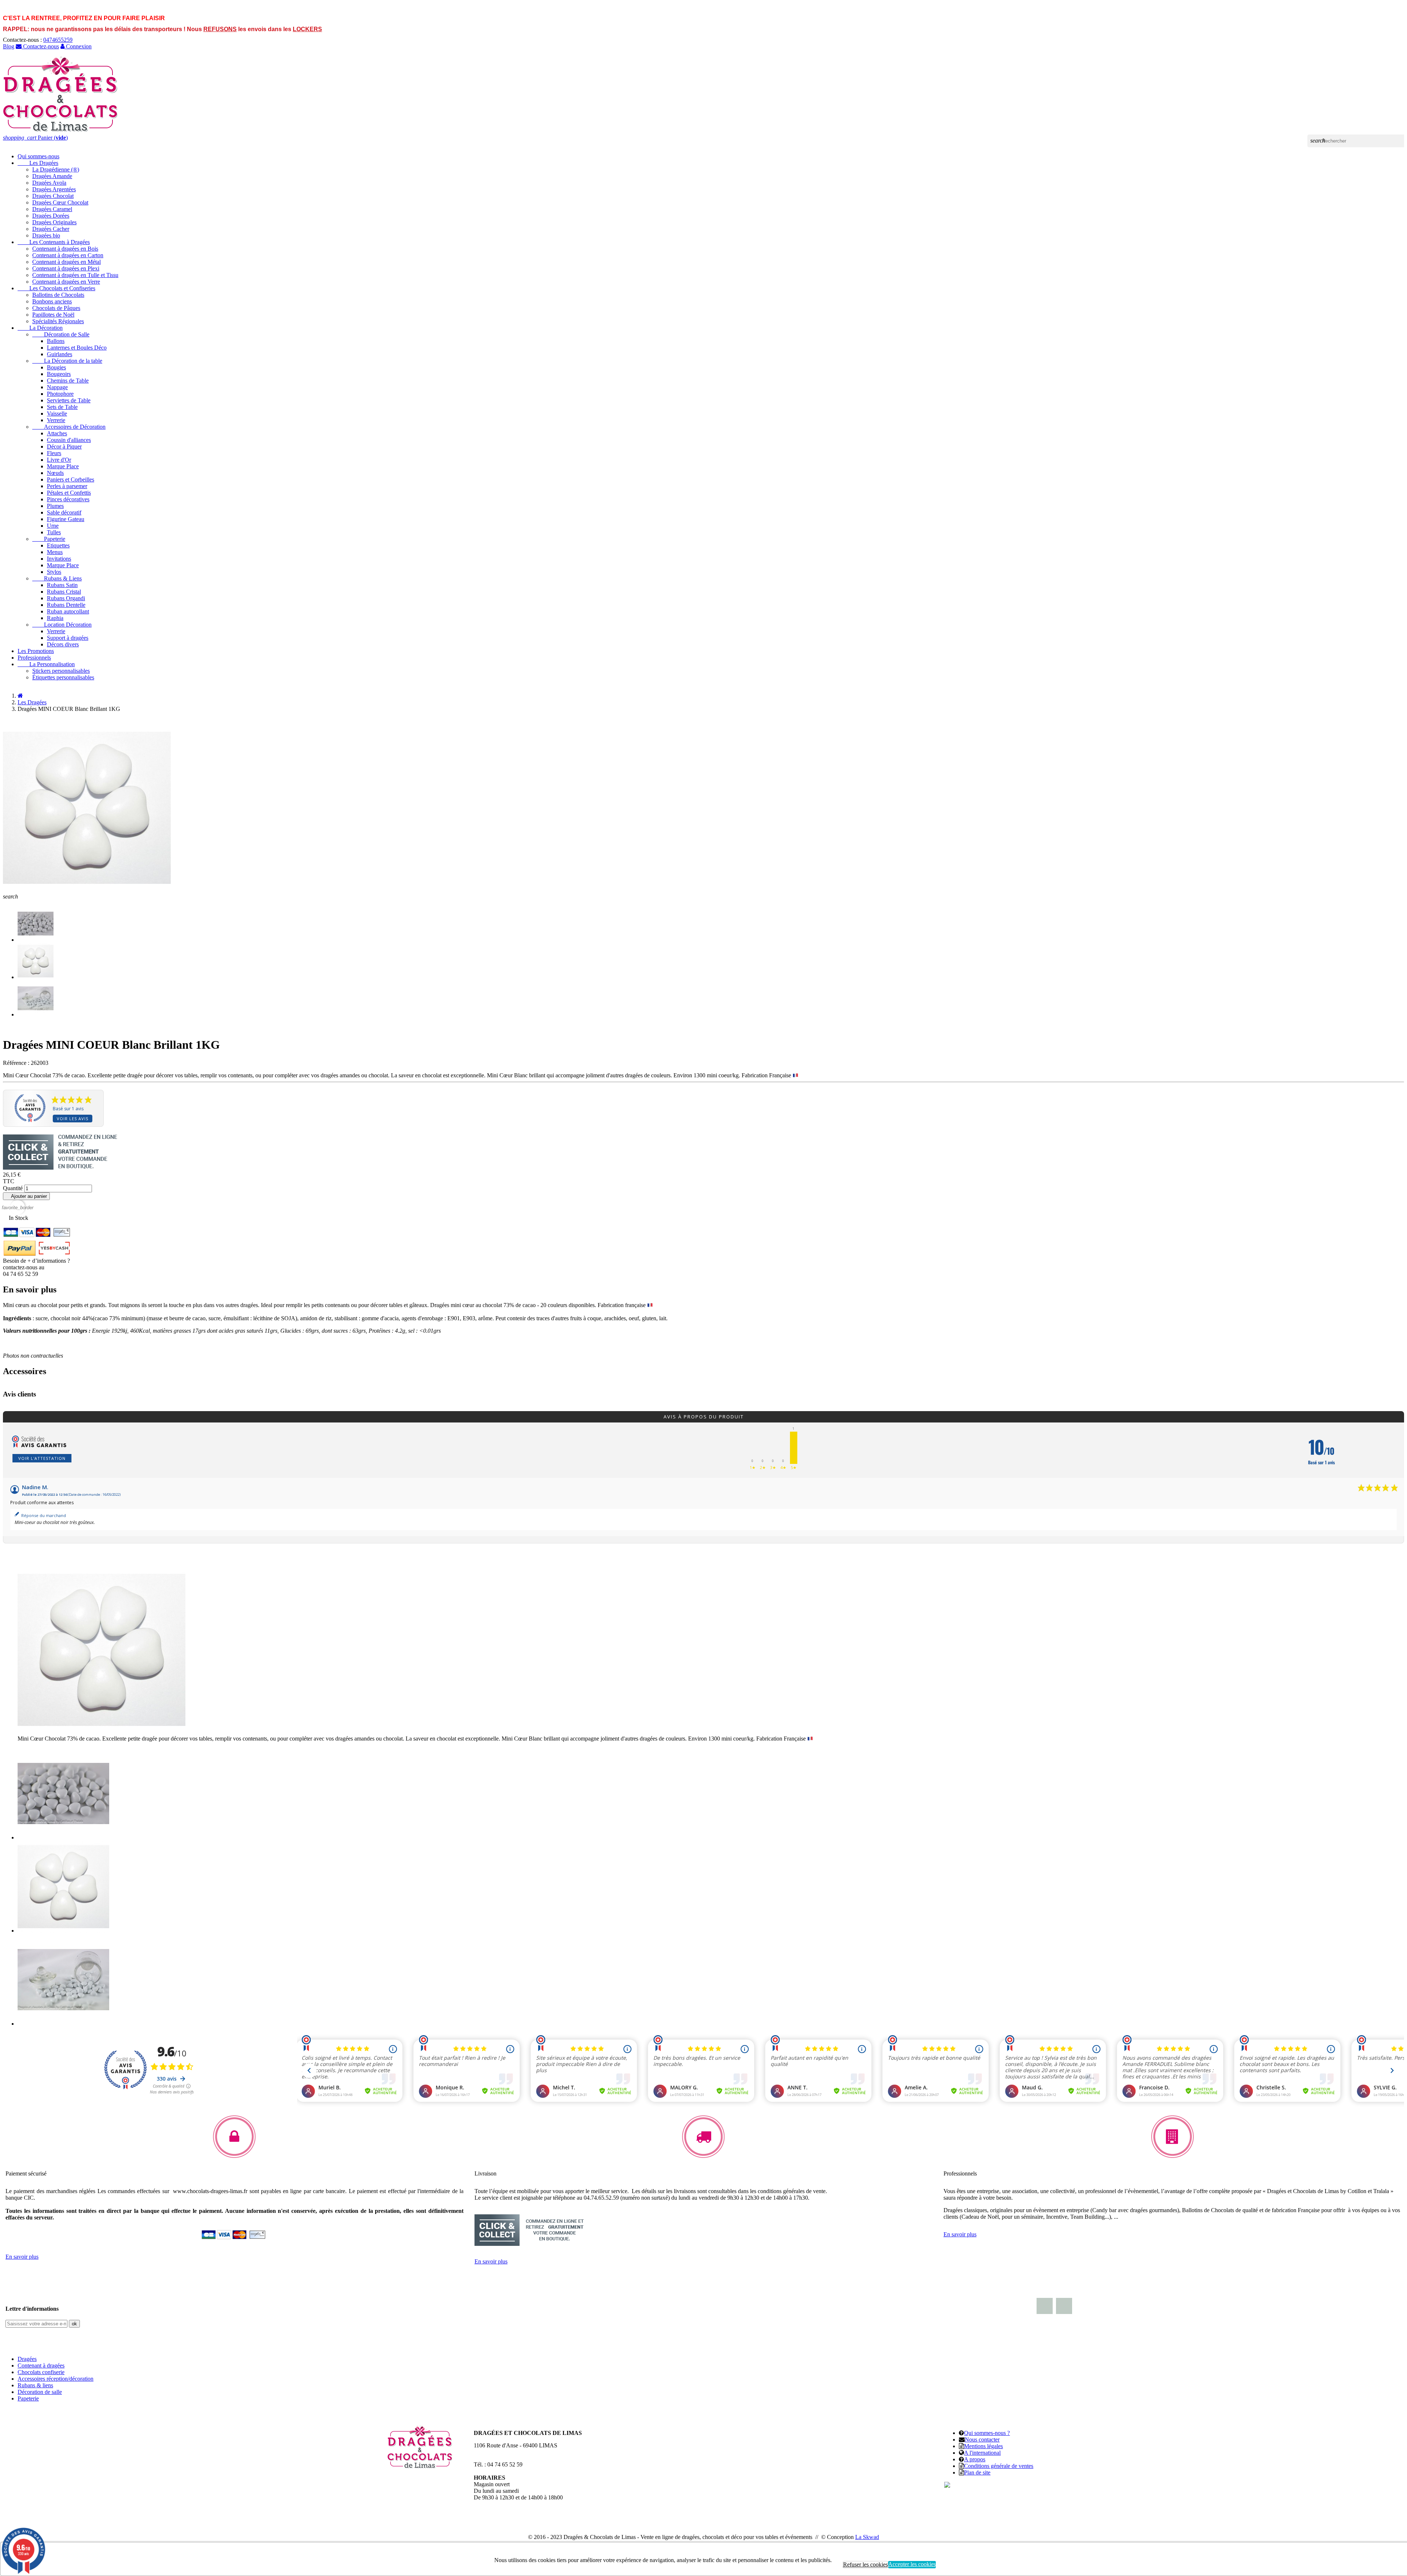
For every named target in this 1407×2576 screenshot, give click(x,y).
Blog (9, 46)
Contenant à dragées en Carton (68, 255)
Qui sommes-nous (38, 156)
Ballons (56, 341)
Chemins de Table (68, 381)
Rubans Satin (62, 585)
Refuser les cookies (865, 2564)
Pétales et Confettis (69, 493)
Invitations (59, 559)
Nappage (57, 387)
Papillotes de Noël (53, 315)
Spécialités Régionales (58, 321)
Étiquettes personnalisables (63, 677)
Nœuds (55, 473)
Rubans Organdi (66, 598)
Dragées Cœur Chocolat (60, 202)
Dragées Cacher (51, 229)
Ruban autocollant (68, 611)
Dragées (27, 2359)
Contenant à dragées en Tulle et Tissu (75, 275)
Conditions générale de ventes (999, 2466)
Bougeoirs (59, 374)
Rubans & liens (35, 2385)
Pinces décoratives (68, 499)
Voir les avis (73, 1119)
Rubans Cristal (64, 592)
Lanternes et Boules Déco (77, 348)
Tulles (54, 532)
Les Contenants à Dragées (54, 242)
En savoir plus (22, 2257)
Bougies (56, 367)
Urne (53, 526)
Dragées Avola (49, 183)
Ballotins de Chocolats (58, 295)
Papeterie (49, 539)
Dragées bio (46, 235)
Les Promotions (36, 651)
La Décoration (40, 328)
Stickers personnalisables (61, 671)
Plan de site (977, 2472)
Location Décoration (62, 625)
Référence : (16, 1063)
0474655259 (58, 40)
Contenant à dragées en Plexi (66, 268)
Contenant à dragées (41, 2365)
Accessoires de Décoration (69, 427)
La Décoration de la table (67, 361)
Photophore (60, 394)
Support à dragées (68, 638)
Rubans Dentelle (66, 605)
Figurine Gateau (66, 519)
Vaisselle (57, 414)
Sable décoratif (64, 512)
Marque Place (63, 466)
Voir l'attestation (42, 1458)
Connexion (78, 46)
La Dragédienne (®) (56, 169)
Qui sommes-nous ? (987, 2433)
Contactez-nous (40, 46)
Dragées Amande (52, 176)
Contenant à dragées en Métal (67, 262)
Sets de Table (62, 407)
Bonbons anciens (52, 301)
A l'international (982, 2453)
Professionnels (34, 658)
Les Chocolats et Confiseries (56, 288)
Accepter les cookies (912, 2564)
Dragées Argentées (54, 189)
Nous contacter (982, 2440)
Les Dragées (38, 163)
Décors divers (63, 644)
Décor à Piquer (64, 446)
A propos (975, 2459)
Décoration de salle (40, 2392)
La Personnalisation (46, 664)
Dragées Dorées (51, 216)
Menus (55, 552)
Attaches (57, 433)
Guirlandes (60, 354)
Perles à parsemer (67, 486)
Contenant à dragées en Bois (65, 249)
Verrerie (56, 420)
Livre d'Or (59, 460)
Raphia (55, 618)
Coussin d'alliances (69, 440)
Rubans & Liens (57, 578)
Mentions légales (983, 2446)
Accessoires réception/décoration (56, 2379)
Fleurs (54, 453)
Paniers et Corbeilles (71, 479)
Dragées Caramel (52, 209)
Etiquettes (58, 545)
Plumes (55, 506)
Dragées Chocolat (53, 196)
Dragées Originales (54, 222)
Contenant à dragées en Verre (66, 282)
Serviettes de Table (69, 400)
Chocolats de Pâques (56, 308)
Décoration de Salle (61, 334)
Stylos (54, 572)
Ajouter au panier (26, 1196)
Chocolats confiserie (41, 2372)
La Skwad (867, 2537)
